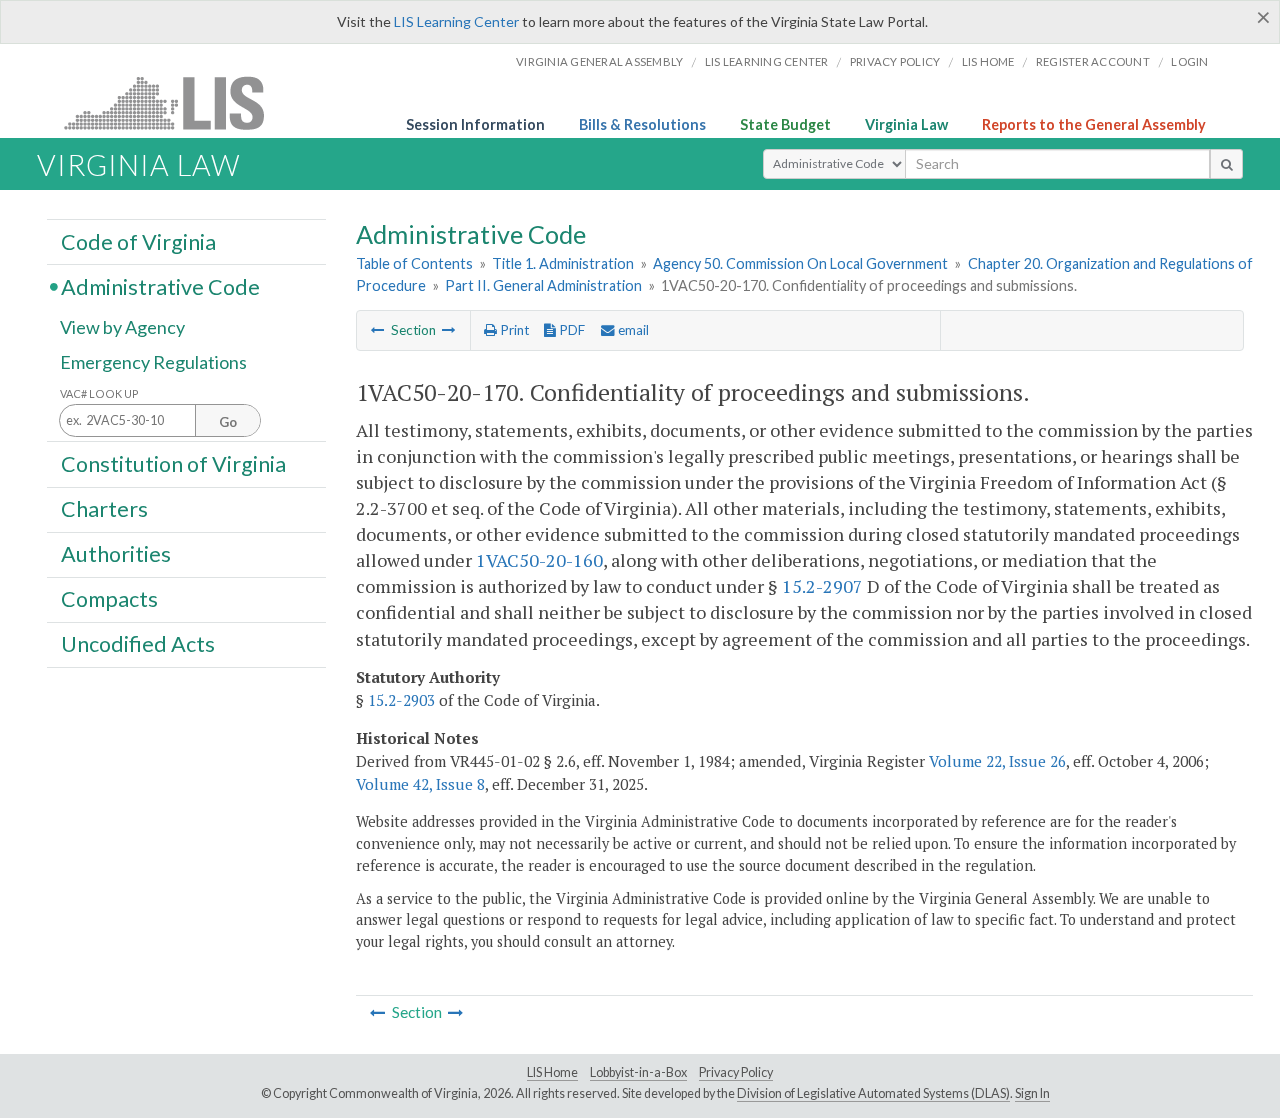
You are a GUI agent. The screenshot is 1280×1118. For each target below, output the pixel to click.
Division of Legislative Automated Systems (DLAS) (873, 1093)
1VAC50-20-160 (539, 560)
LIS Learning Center (456, 21)
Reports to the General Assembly (1094, 124)
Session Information (475, 124)
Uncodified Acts (138, 644)
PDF (570, 330)
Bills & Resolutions (642, 124)
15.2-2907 (822, 586)
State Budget (785, 124)
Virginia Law (906, 124)
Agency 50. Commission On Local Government (800, 263)
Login (1189, 61)
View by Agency (122, 327)
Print (513, 330)
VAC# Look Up (99, 393)
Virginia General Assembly (599, 61)
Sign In (1032, 1093)
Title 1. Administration (563, 263)
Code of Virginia (138, 241)
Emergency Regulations (153, 362)
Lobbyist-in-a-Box (638, 1072)
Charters (104, 509)
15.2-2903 (401, 700)
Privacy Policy (895, 61)
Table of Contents (414, 263)
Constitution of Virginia (173, 463)
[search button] (1226, 164)
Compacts (109, 599)
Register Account (1093, 61)
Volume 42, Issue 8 (420, 784)
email (632, 330)
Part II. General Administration (543, 285)
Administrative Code (160, 286)
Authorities (116, 554)
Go (228, 422)
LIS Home (552, 1072)
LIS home (988, 61)
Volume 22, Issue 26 (997, 761)
